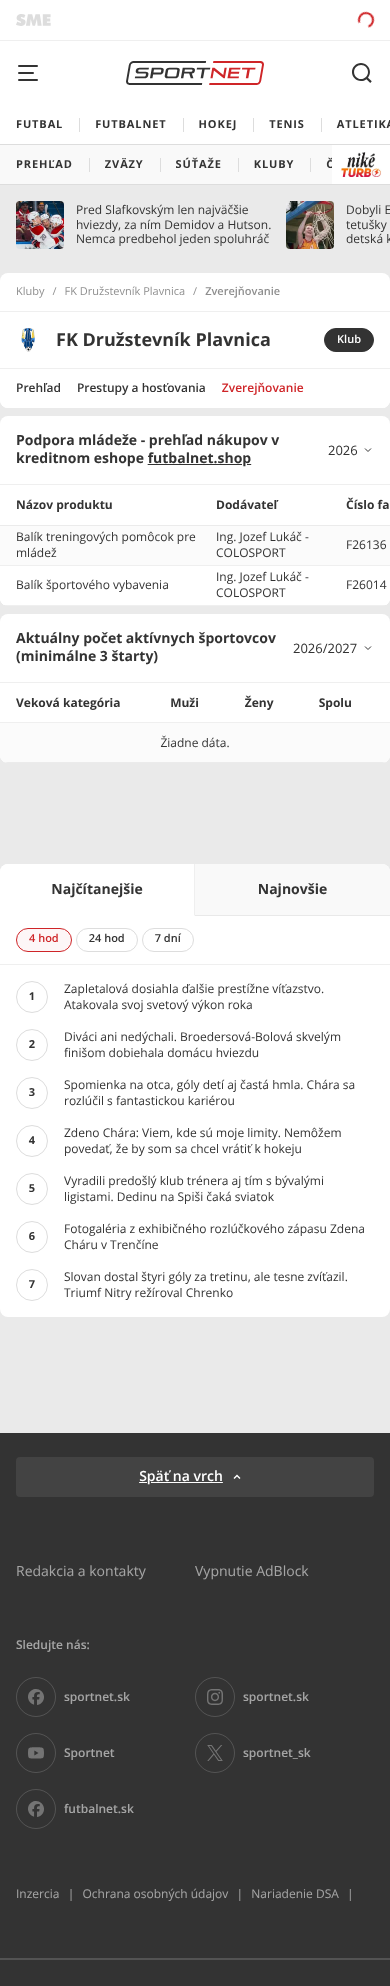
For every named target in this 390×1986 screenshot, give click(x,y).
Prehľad (38, 387)
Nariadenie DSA (295, 1893)
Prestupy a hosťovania (141, 387)
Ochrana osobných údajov (155, 1893)
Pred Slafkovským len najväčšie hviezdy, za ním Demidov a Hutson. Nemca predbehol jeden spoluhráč (173, 224)
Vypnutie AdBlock (252, 1570)
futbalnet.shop (200, 458)
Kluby (30, 292)
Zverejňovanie (263, 387)
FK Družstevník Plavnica (125, 292)
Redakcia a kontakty (81, 1570)
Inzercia (37, 1893)
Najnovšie (292, 889)
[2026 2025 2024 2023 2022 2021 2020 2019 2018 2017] (351, 450)
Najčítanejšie (96, 889)
